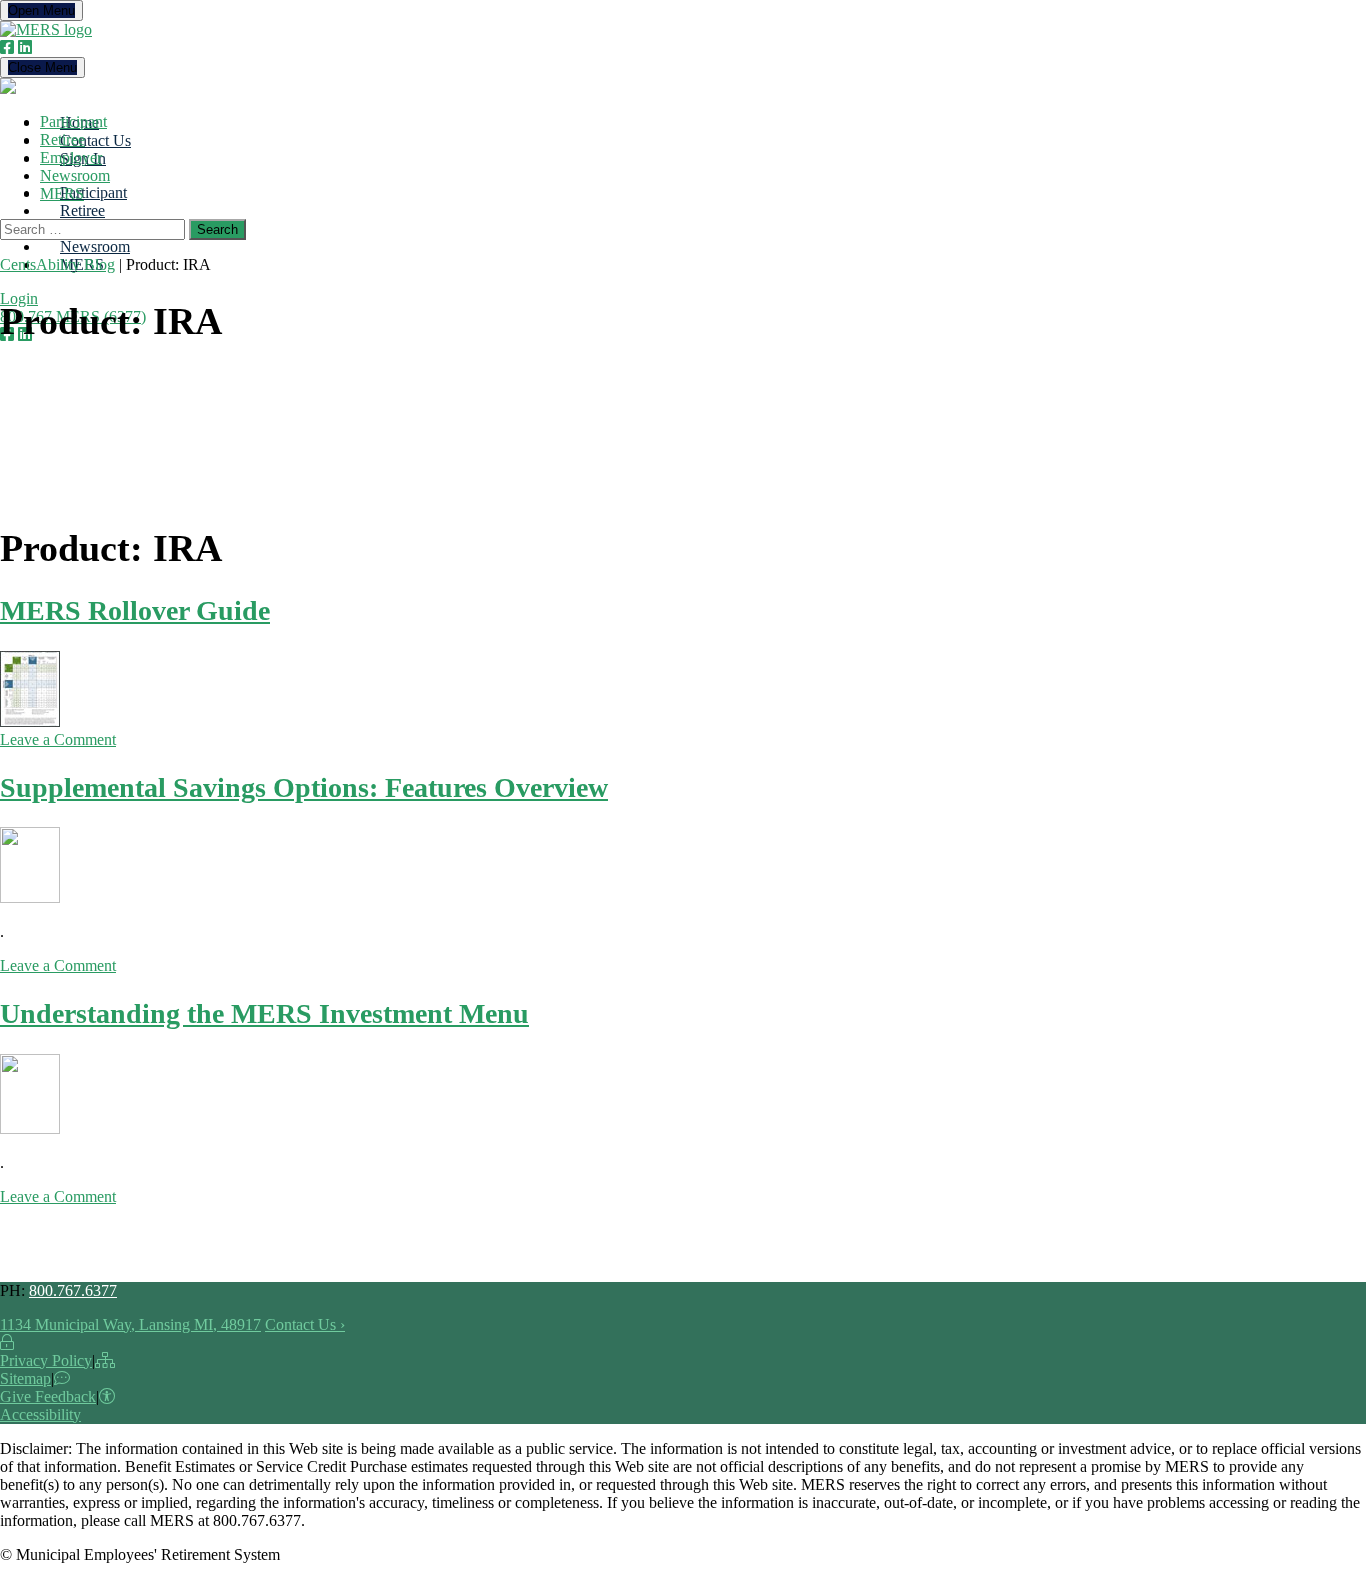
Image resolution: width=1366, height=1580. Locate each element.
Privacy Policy (46, 1360)
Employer (71, 157)
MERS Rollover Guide (135, 610)
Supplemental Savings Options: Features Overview (304, 787)
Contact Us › (305, 1324)
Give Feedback (48, 1396)
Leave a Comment (58, 739)
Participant (93, 192)
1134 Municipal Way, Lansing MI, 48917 (130, 1324)
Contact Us (95, 140)
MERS (62, 193)
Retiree (82, 210)
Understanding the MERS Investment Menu (264, 1013)
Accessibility (40, 1414)
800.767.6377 (73, 1290)
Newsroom (95, 246)
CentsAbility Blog (57, 264)
